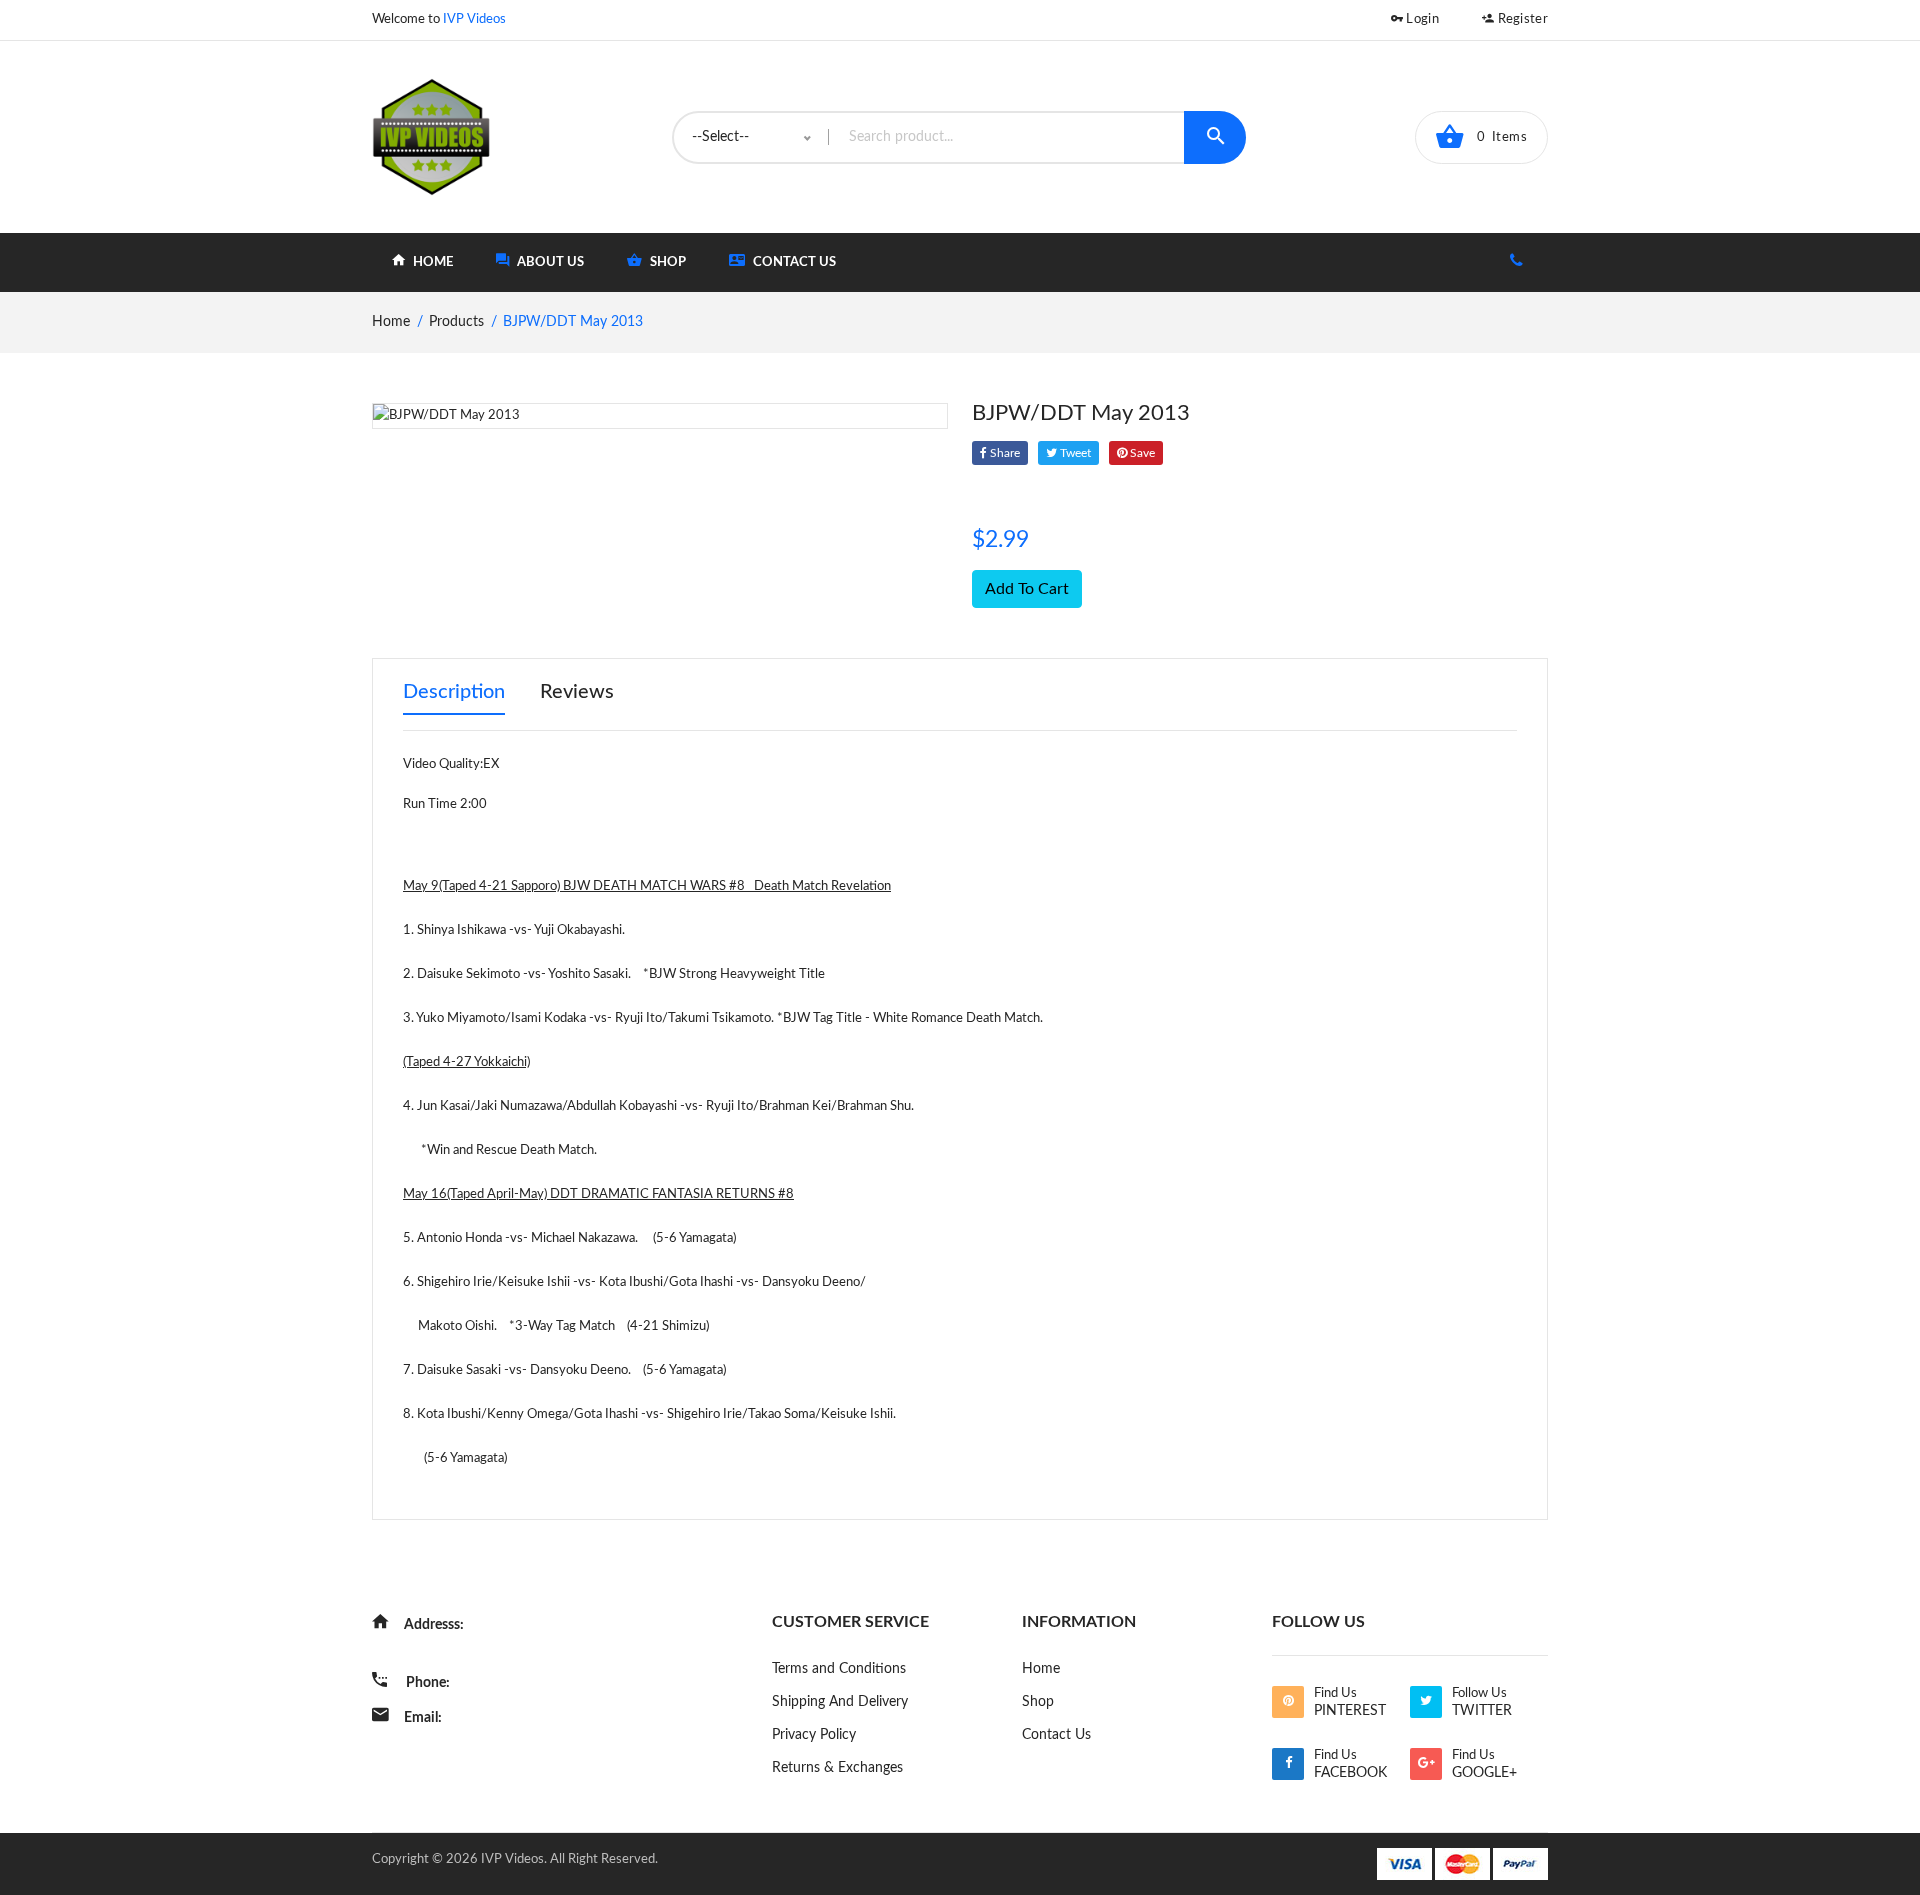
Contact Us (793, 262)
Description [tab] (454, 692)
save (1141, 453)
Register (1521, 19)
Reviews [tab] (577, 692)
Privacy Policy (814, 1735)
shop (666, 262)
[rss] (1288, 1702)
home (431, 262)
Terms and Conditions (839, 1669)
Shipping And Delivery (840, 1702)
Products (456, 322)
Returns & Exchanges (837, 1768)
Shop (1038, 1702)
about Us (549, 262)
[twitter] (1426, 1702)
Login (1421, 19)
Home (1041, 1669)
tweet (1074, 453)
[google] (1426, 1764)
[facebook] (1288, 1764)
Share (1003, 453)
